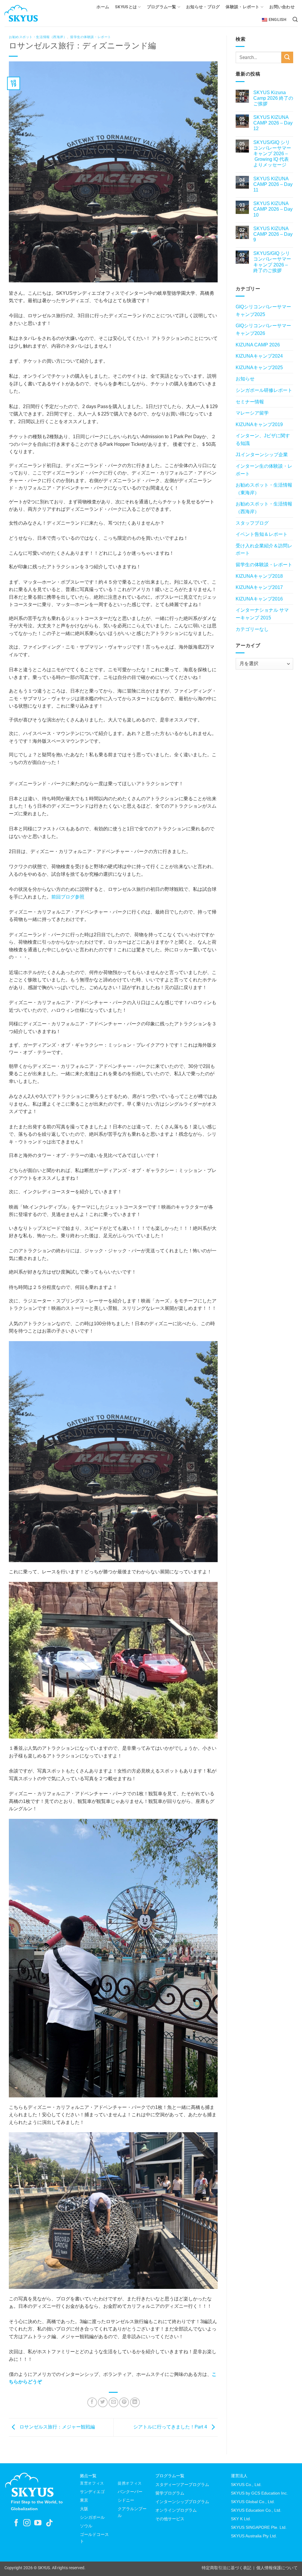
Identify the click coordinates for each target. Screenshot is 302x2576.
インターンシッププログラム (182, 2502)
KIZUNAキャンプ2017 (259, 587)
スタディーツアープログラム (182, 2485)
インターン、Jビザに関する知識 (263, 440)
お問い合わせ (282, 7)
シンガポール (92, 2517)
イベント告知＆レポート (262, 534)
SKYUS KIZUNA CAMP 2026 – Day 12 (273, 123)
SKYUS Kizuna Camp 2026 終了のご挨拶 (273, 98)
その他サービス (170, 2519)
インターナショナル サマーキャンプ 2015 (262, 614)
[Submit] (287, 57)
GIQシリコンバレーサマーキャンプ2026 (263, 329)
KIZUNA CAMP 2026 (258, 345)
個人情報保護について (277, 2568)
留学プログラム (170, 2493)
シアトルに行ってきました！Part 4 (171, 2427)
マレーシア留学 (252, 413)
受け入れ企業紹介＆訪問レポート (264, 550)
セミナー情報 (250, 402)
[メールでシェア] (113, 2402)
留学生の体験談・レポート (91, 37)
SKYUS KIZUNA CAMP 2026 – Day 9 (273, 234)
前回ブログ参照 (68, 897)
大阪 (84, 2509)
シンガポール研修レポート (264, 390)
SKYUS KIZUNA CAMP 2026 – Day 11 (273, 184)
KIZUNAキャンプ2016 (259, 599)
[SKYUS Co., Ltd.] (32, 13)
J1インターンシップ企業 (262, 455)
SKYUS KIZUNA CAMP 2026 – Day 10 (273, 209)
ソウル (86, 2526)
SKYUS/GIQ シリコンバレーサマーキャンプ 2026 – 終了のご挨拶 (272, 262)
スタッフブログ (252, 523)
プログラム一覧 (162, 7)
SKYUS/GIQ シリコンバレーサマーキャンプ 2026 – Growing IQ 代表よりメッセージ (272, 154)
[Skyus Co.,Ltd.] (29, 2484)
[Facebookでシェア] (92, 2402)
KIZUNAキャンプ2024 (259, 356)
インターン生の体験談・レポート (264, 470)
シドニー (126, 2500)
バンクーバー (130, 2492)
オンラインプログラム (176, 2510)
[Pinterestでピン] (124, 2402)
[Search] (295, 20)
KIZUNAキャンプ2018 (259, 576)
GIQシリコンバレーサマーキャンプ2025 (263, 311)
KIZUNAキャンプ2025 (259, 368)
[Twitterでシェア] (103, 2402)
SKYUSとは (126, 7)
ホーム (103, 7)
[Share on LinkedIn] (135, 2402)
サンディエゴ (92, 2492)
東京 (84, 2500)
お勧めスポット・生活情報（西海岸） (38, 37)
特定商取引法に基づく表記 (226, 2568)
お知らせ (245, 379)
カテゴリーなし (252, 629)
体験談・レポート (242, 7)
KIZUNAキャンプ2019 (259, 424)
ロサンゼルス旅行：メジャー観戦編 (57, 2427)
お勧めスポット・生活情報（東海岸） (264, 489)
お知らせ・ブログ (203, 7)
